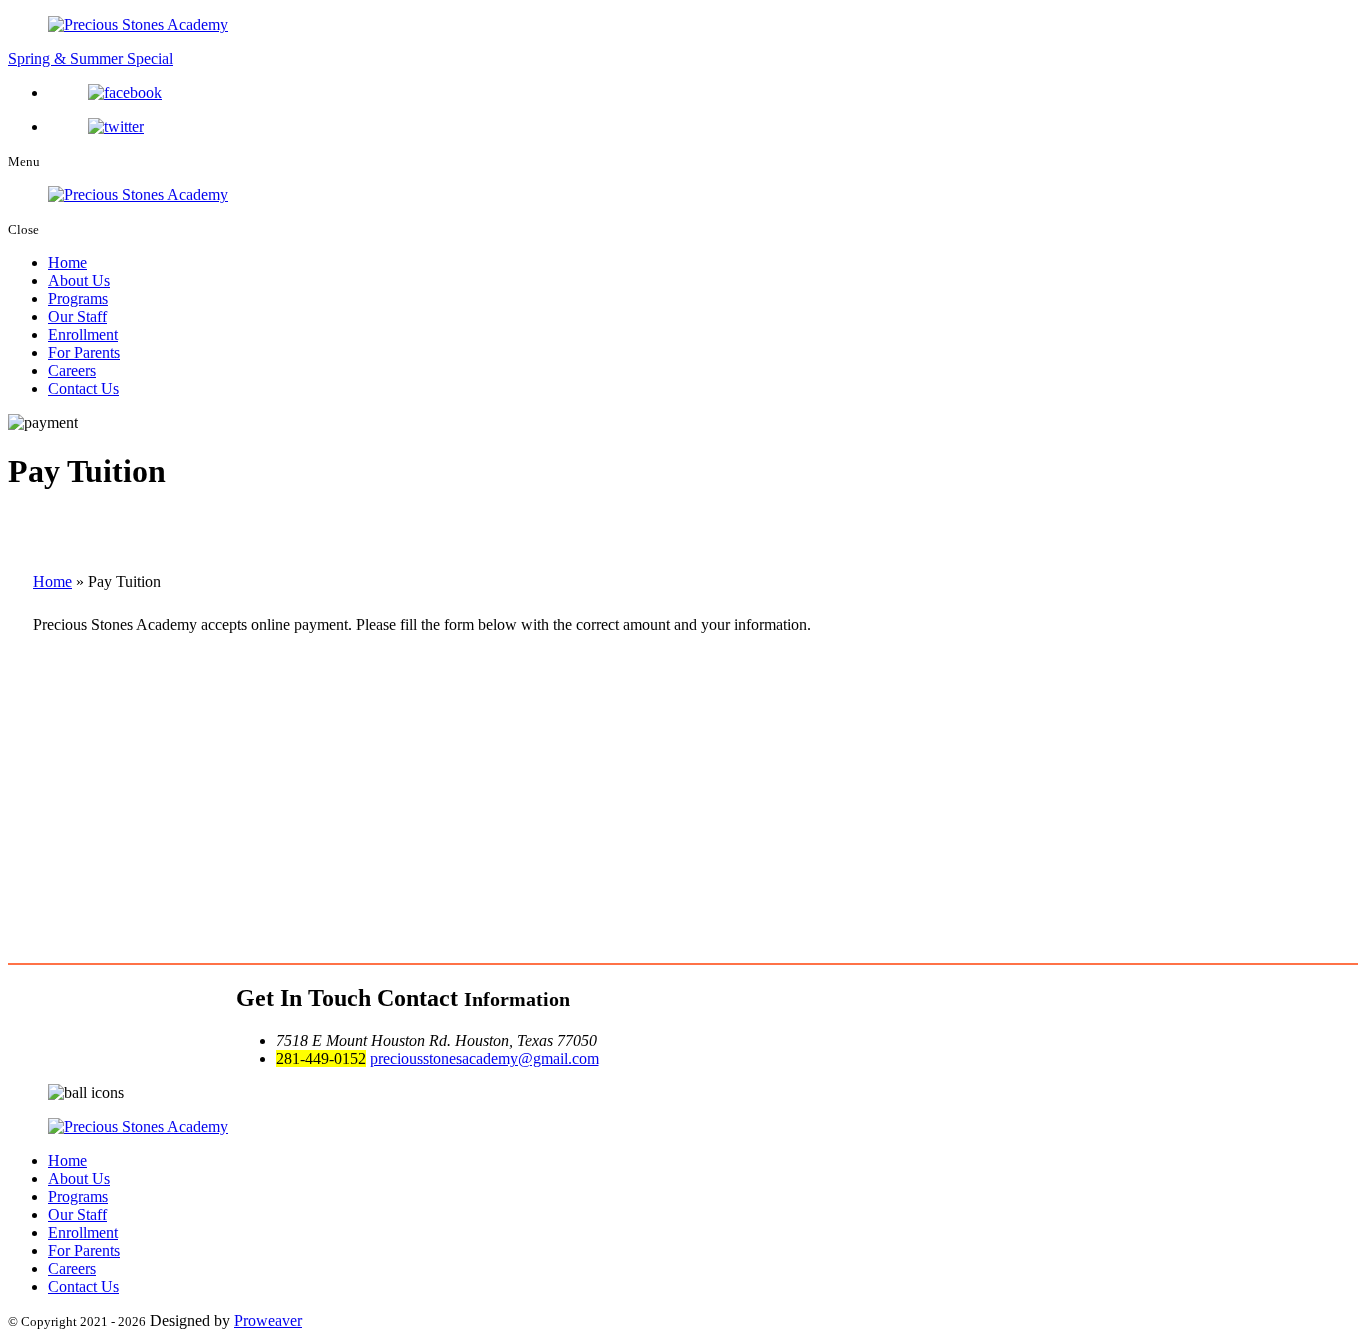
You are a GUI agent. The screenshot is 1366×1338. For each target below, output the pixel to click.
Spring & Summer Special (90, 58)
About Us (79, 280)
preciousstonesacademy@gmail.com (484, 1058)
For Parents (84, 352)
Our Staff (77, 316)
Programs (78, 298)
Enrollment (83, 334)
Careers (72, 370)
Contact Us (83, 388)
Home (67, 262)
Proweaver (268, 1320)
